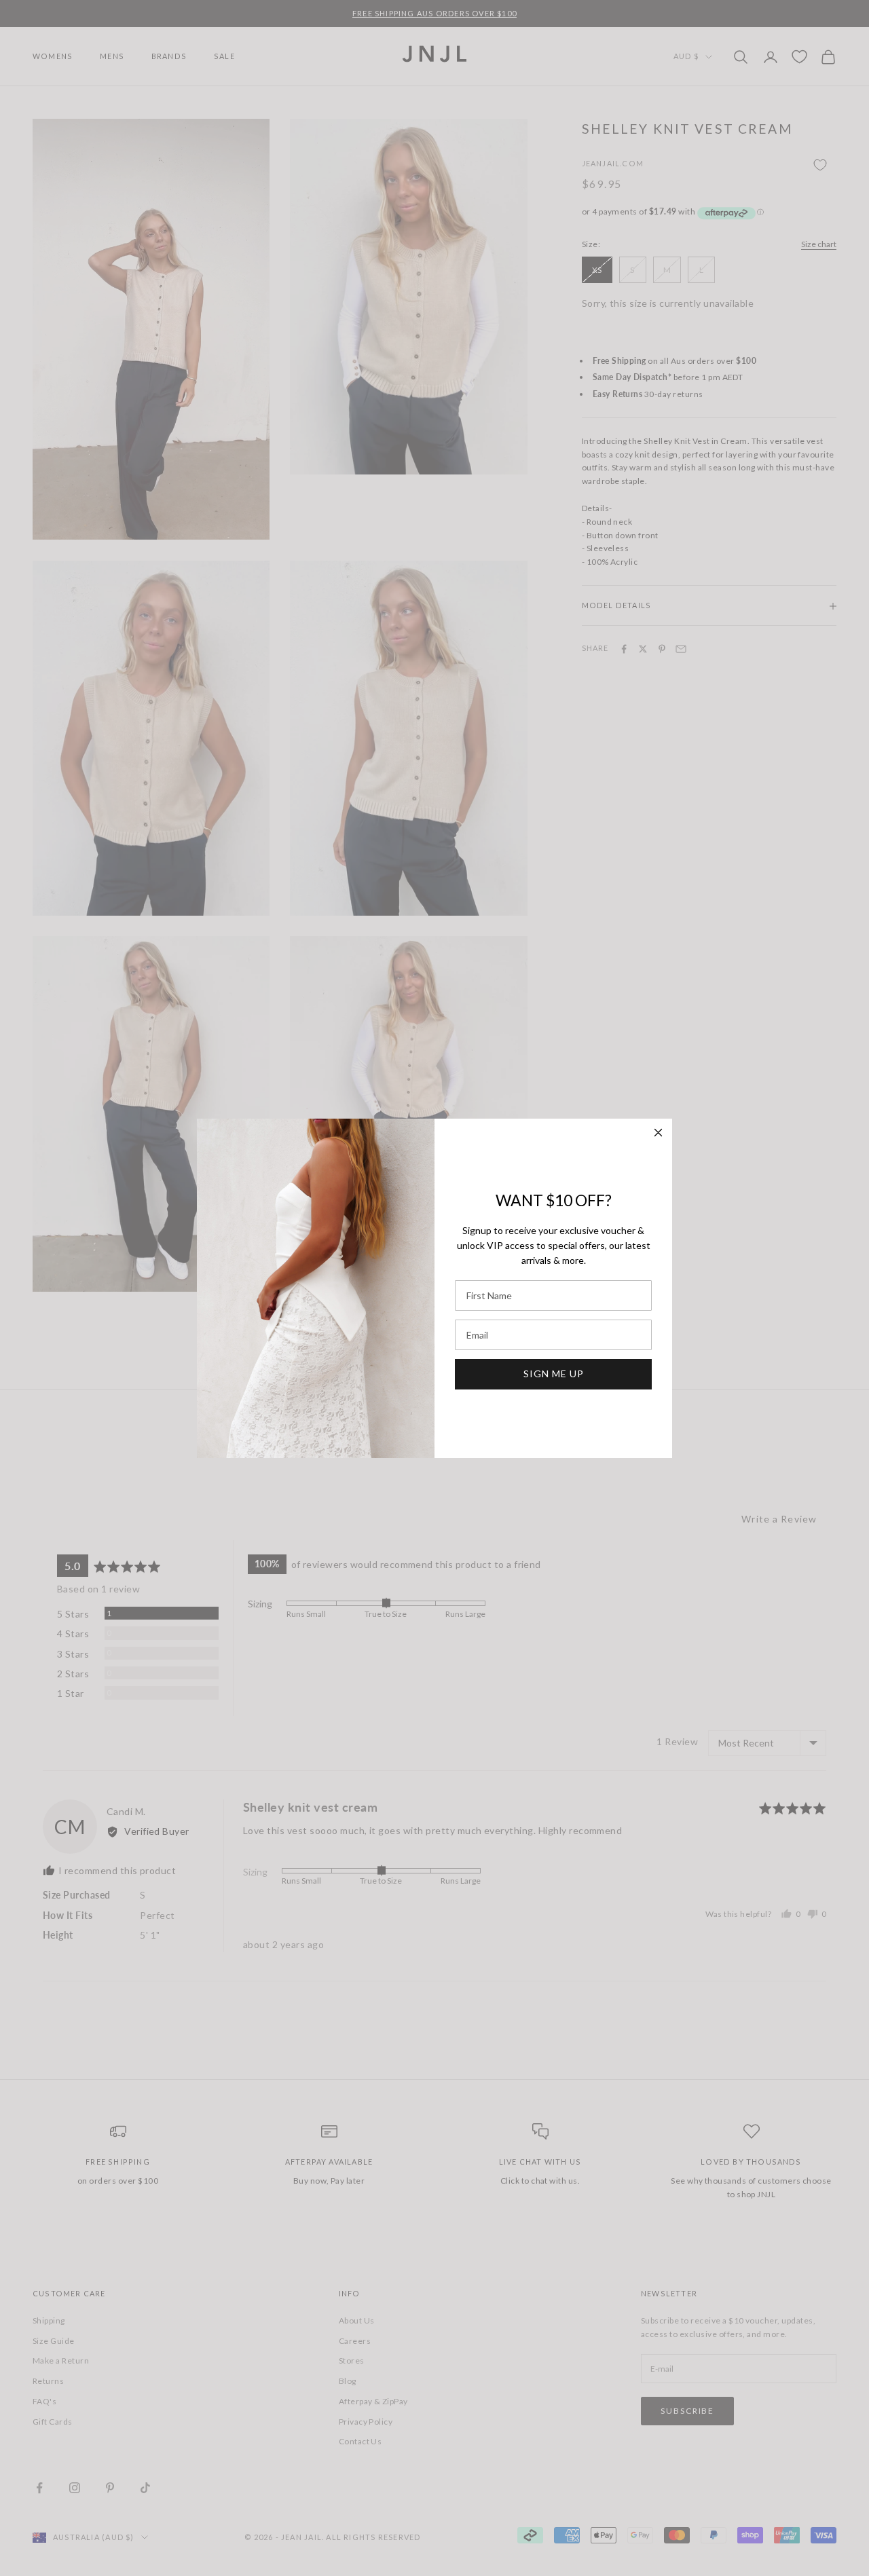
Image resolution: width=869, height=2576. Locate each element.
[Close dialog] (658, 1133)
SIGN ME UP (554, 1374)
